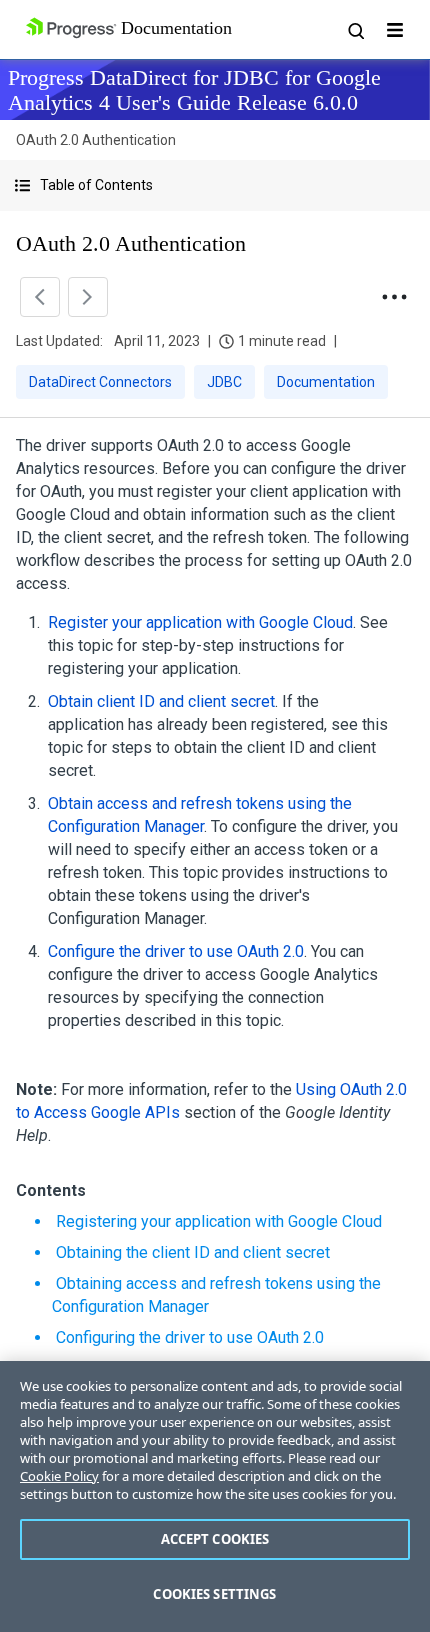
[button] (215, 185)
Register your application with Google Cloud (200, 622)
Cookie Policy (59, 1476)
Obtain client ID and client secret (161, 701)
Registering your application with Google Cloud (219, 1221)
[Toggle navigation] (395, 30)
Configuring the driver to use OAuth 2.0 (190, 1337)
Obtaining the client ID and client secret (193, 1252)
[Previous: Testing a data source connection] (40, 297)
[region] (215, 1496)
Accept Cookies (215, 1539)
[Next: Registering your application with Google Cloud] (88, 297)
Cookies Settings (214, 1594)
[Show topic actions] (394, 297)
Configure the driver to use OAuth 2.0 (176, 951)
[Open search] (355, 30)
